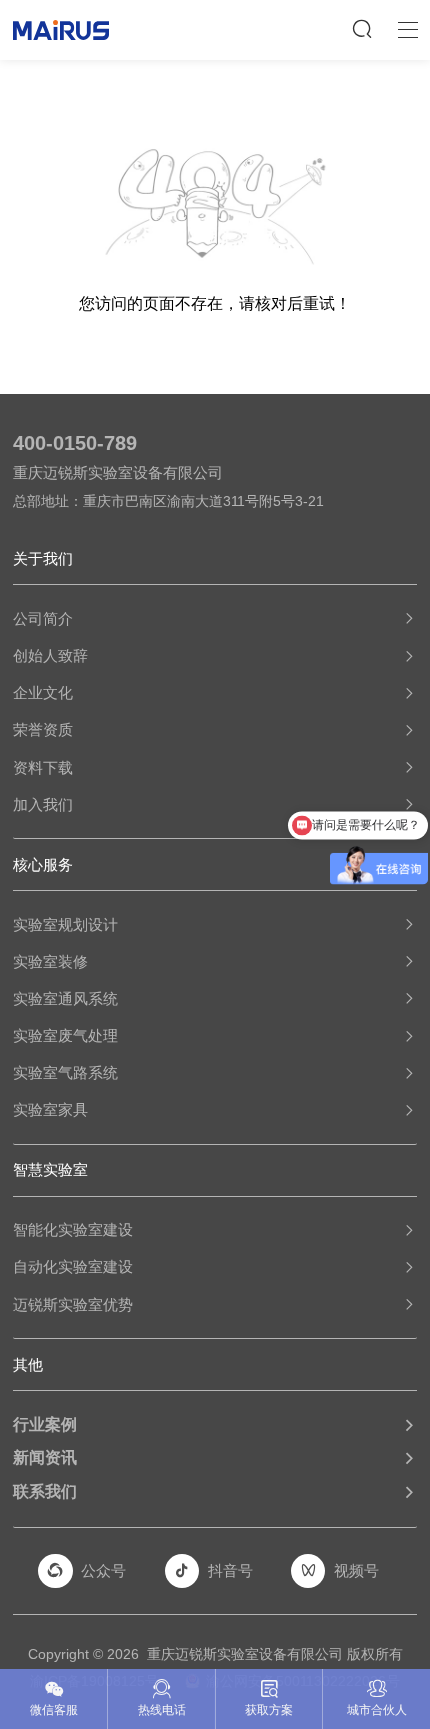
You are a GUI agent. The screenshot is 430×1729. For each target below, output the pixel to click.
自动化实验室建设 (73, 1266)
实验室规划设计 (65, 924)
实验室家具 (50, 1109)
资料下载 (43, 767)
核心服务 (43, 864)
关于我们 (43, 558)
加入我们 (43, 804)
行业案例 (45, 1424)
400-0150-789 (75, 443)
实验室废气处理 (65, 1035)
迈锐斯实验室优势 (73, 1304)
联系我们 (45, 1491)
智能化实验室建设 (73, 1229)
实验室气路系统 (65, 1072)
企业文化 (43, 692)
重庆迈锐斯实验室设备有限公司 (245, 1654)
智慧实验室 (50, 1169)
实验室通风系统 (65, 998)
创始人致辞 (50, 655)
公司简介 (43, 618)
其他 (28, 1364)
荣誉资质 (43, 729)
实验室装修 (50, 961)
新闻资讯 (45, 1457)
